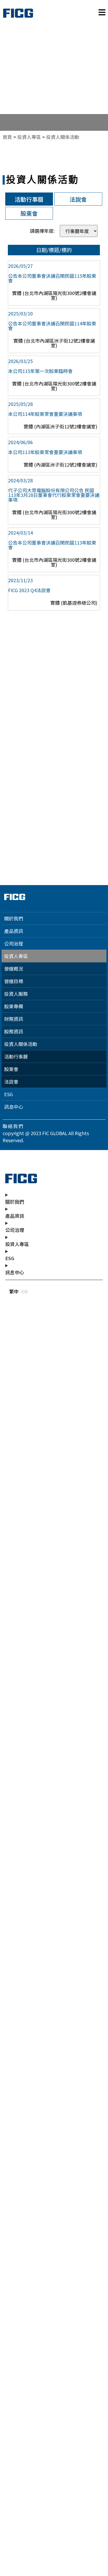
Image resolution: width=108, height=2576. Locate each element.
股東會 (11, 1069)
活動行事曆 (16, 1056)
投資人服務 (16, 994)
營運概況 (14, 969)
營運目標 (14, 981)
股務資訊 (14, 1031)
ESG (9, 1094)
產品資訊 (14, 931)
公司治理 (14, 943)
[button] (63, 137)
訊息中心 (14, 1107)
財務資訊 (14, 1019)
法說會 (11, 1082)
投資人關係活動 (21, 1044)
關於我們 (14, 918)
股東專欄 (14, 1006)
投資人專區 (16, 956)
